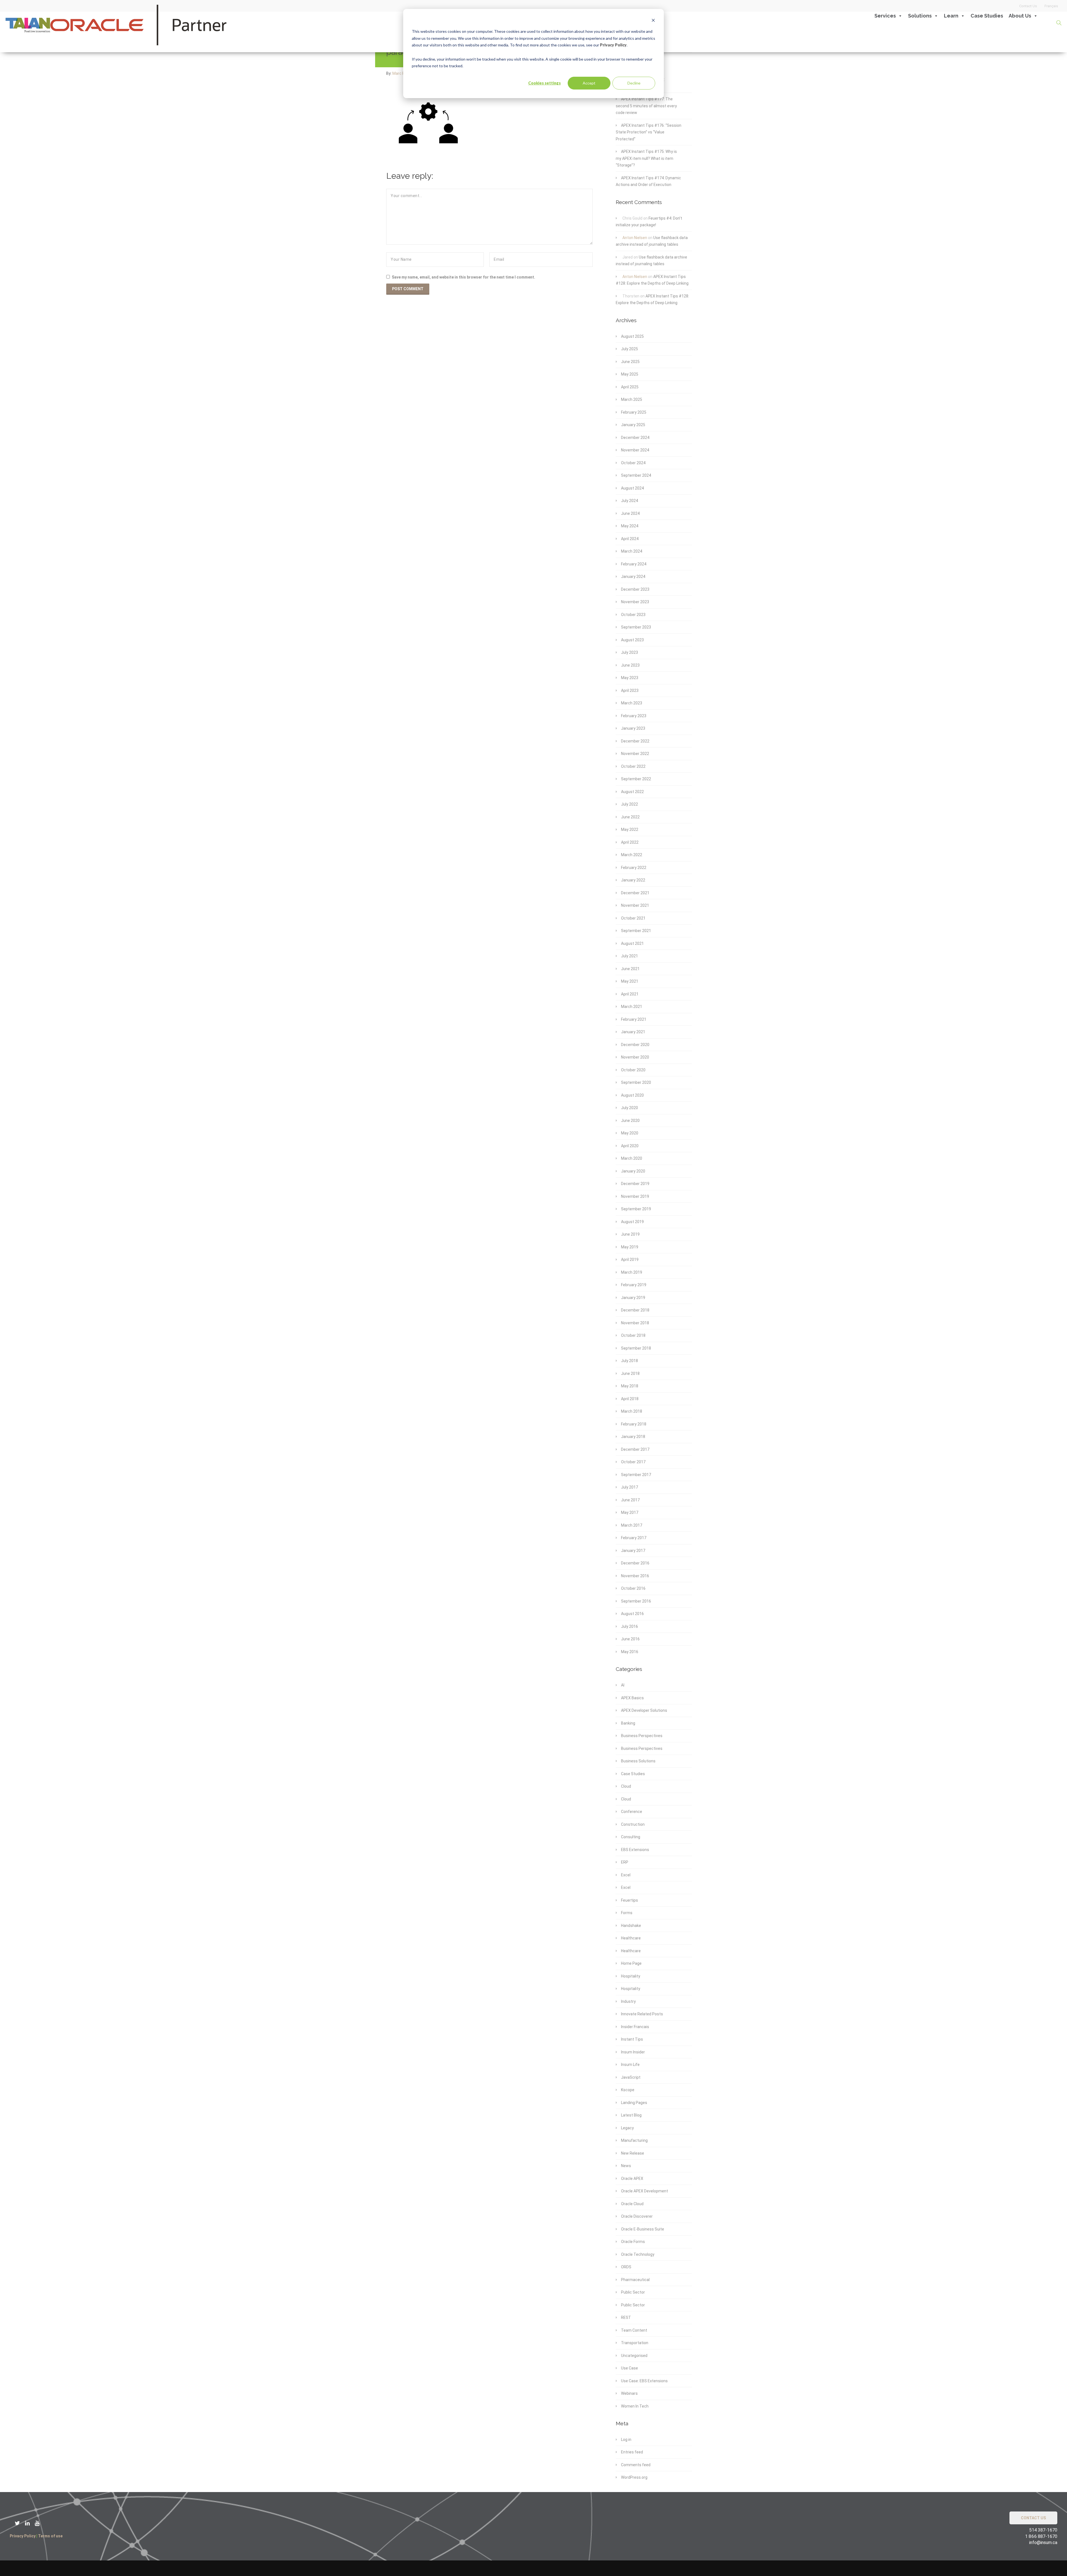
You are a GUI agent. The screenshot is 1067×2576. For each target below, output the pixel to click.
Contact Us (1028, 6)
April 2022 (630, 842)
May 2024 (630, 526)
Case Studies (987, 16)
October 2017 (633, 1462)
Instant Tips (632, 2039)
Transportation (635, 2343)
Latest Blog (631, 2115)
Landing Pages (634, 2103)
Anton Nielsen (635, 238)
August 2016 (632, 1614)
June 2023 (630, 665)
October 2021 (633, 918)
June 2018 (630, 1373)
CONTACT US (1033, 2518)
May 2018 (630, 1386)
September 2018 (636, 1348)
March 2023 (632, 703)
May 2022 (630, 829)
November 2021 (635, 905)
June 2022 (630, 817)
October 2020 (633, 1070)
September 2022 (636, 779)
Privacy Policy (613, 45)
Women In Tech (635, 2406)
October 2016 (633, 1588)
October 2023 (633, 615)
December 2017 (635, 1449)
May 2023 (630, 678)
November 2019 (635, 1196)
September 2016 (636, 1601)
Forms (627, 1913)
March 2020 (632, 1158)
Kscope (628, 2090)
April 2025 (630, 387)
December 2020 (635, 1045)
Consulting (631, 1837)
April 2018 (630, 1399)
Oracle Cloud (632, 2204)
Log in (626, 2440)
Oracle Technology (638, 2254)
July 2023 (630, 652)
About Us (1020, 16)
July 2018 (630, 1361)
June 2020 (630, 1121)
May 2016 (630, 1652)
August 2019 (632, 1222)
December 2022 (635, 741)
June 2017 (630, 1500)
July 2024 (630, 501)
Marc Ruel (402, 73)
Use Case (630, 2368)
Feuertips (630, 1900)
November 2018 (635, 1323)
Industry (628, 2001)
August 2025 (632, 336)
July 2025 (630, 349)
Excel (626, 1875)
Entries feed (632, 2452)
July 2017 (630, 1487)
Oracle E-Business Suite (643, 2229)
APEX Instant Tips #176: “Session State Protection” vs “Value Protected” (649, 132)
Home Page (631, 1963)
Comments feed (636, 2465)
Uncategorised (634, 2356)
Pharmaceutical (635, 2280)
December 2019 (635, 1184)
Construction (633, 1824)
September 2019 (636, 1209)
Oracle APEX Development (645, 2191)
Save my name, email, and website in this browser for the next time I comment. (463, 277)
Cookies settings (544, 83)
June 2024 (630, 513)
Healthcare (631, 1938)
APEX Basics (632, 1698)
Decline (634, 83)
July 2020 (630, 1108)
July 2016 (630, 1626)
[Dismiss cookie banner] (653, 21)
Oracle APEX (632, 2178)
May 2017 (630, 1512)
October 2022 (633, 766)
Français (1051, 6)
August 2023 (632, 640)
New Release (633, 2153)
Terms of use (50, 2536)
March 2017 (632, 1525)
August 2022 (632, 792)
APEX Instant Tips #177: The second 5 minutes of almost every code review (646, 106)
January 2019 (633, 1298)
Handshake (631, 1926)
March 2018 (632, 1411)
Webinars (629, 2393)
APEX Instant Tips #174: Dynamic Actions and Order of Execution (648, 181)
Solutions (920, 16)
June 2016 (630, 1639)
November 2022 (635, 754)
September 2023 (636, 627)
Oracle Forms (633, 2242)
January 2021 (633, 1032)
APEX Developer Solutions (644, 1710)
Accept (589, 83)
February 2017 (634, 1538)
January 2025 (633, 425)
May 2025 (630, 374)
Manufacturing (634, 2140)
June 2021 (630, 969)
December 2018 (635, 1310)
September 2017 (636, 1475)
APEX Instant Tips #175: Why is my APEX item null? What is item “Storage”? (646, 158)
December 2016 (635, 1563)
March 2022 (632, 855)
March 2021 (632, 1007)
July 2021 (630, 956)
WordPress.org (634, 2477)
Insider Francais (635, 2027)
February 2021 (634, 1019)
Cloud (626, 1786)
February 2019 (634, 1285)
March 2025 (632, 399)
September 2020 (636, 1082)
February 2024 (634, 564)
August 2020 (632, 1095)
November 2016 (635, 1576)
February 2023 (634, 716)
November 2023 (635, 602)
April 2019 (630, 1260)
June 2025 (630, 362)
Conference (632, 1812)
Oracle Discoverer (637, 2216)
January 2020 (633, 1171)
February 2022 (634, 868)
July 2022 (630, 804)
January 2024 (633, 577)
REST (626, 2317)
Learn (951, 16)
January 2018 (633, 1437)
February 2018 (634, 1424)
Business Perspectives (642, 1736)
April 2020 (630, 1146)
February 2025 (634, 412)
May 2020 (630, 1133)
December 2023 (635, 589)
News (626, 2166)
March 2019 (632, 1272)
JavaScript (631, 2077)
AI (623, 1685)
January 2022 (633, 880)
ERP (625, 1862)
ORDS (626, 2267)
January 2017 (633, 1551)
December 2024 (635, 438)
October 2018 (633, 1335)
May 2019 (630, 1247)
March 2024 (632, 551)
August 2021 (632, 943)
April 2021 (630, 994)
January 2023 (633, 728)
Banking (628, 1723)
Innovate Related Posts (642, 2014)
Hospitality (631, 1976)
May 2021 (630, 981)
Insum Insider (633, 2052)
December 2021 (635, 893)
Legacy (627, 2128)
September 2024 (636, 475)
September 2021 (636, 931)
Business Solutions (638, 1761)
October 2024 (633, 463)
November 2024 (635, 450)
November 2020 (635, 1057)
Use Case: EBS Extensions (644, 2381)
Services (885, 16)
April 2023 (630, 690)
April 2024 (630, 539)
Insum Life (630, 2065)
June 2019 (630, 1234)
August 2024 (632, 488)
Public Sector (633, 2292)
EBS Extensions (635, 1850)
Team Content (634, 2330)
